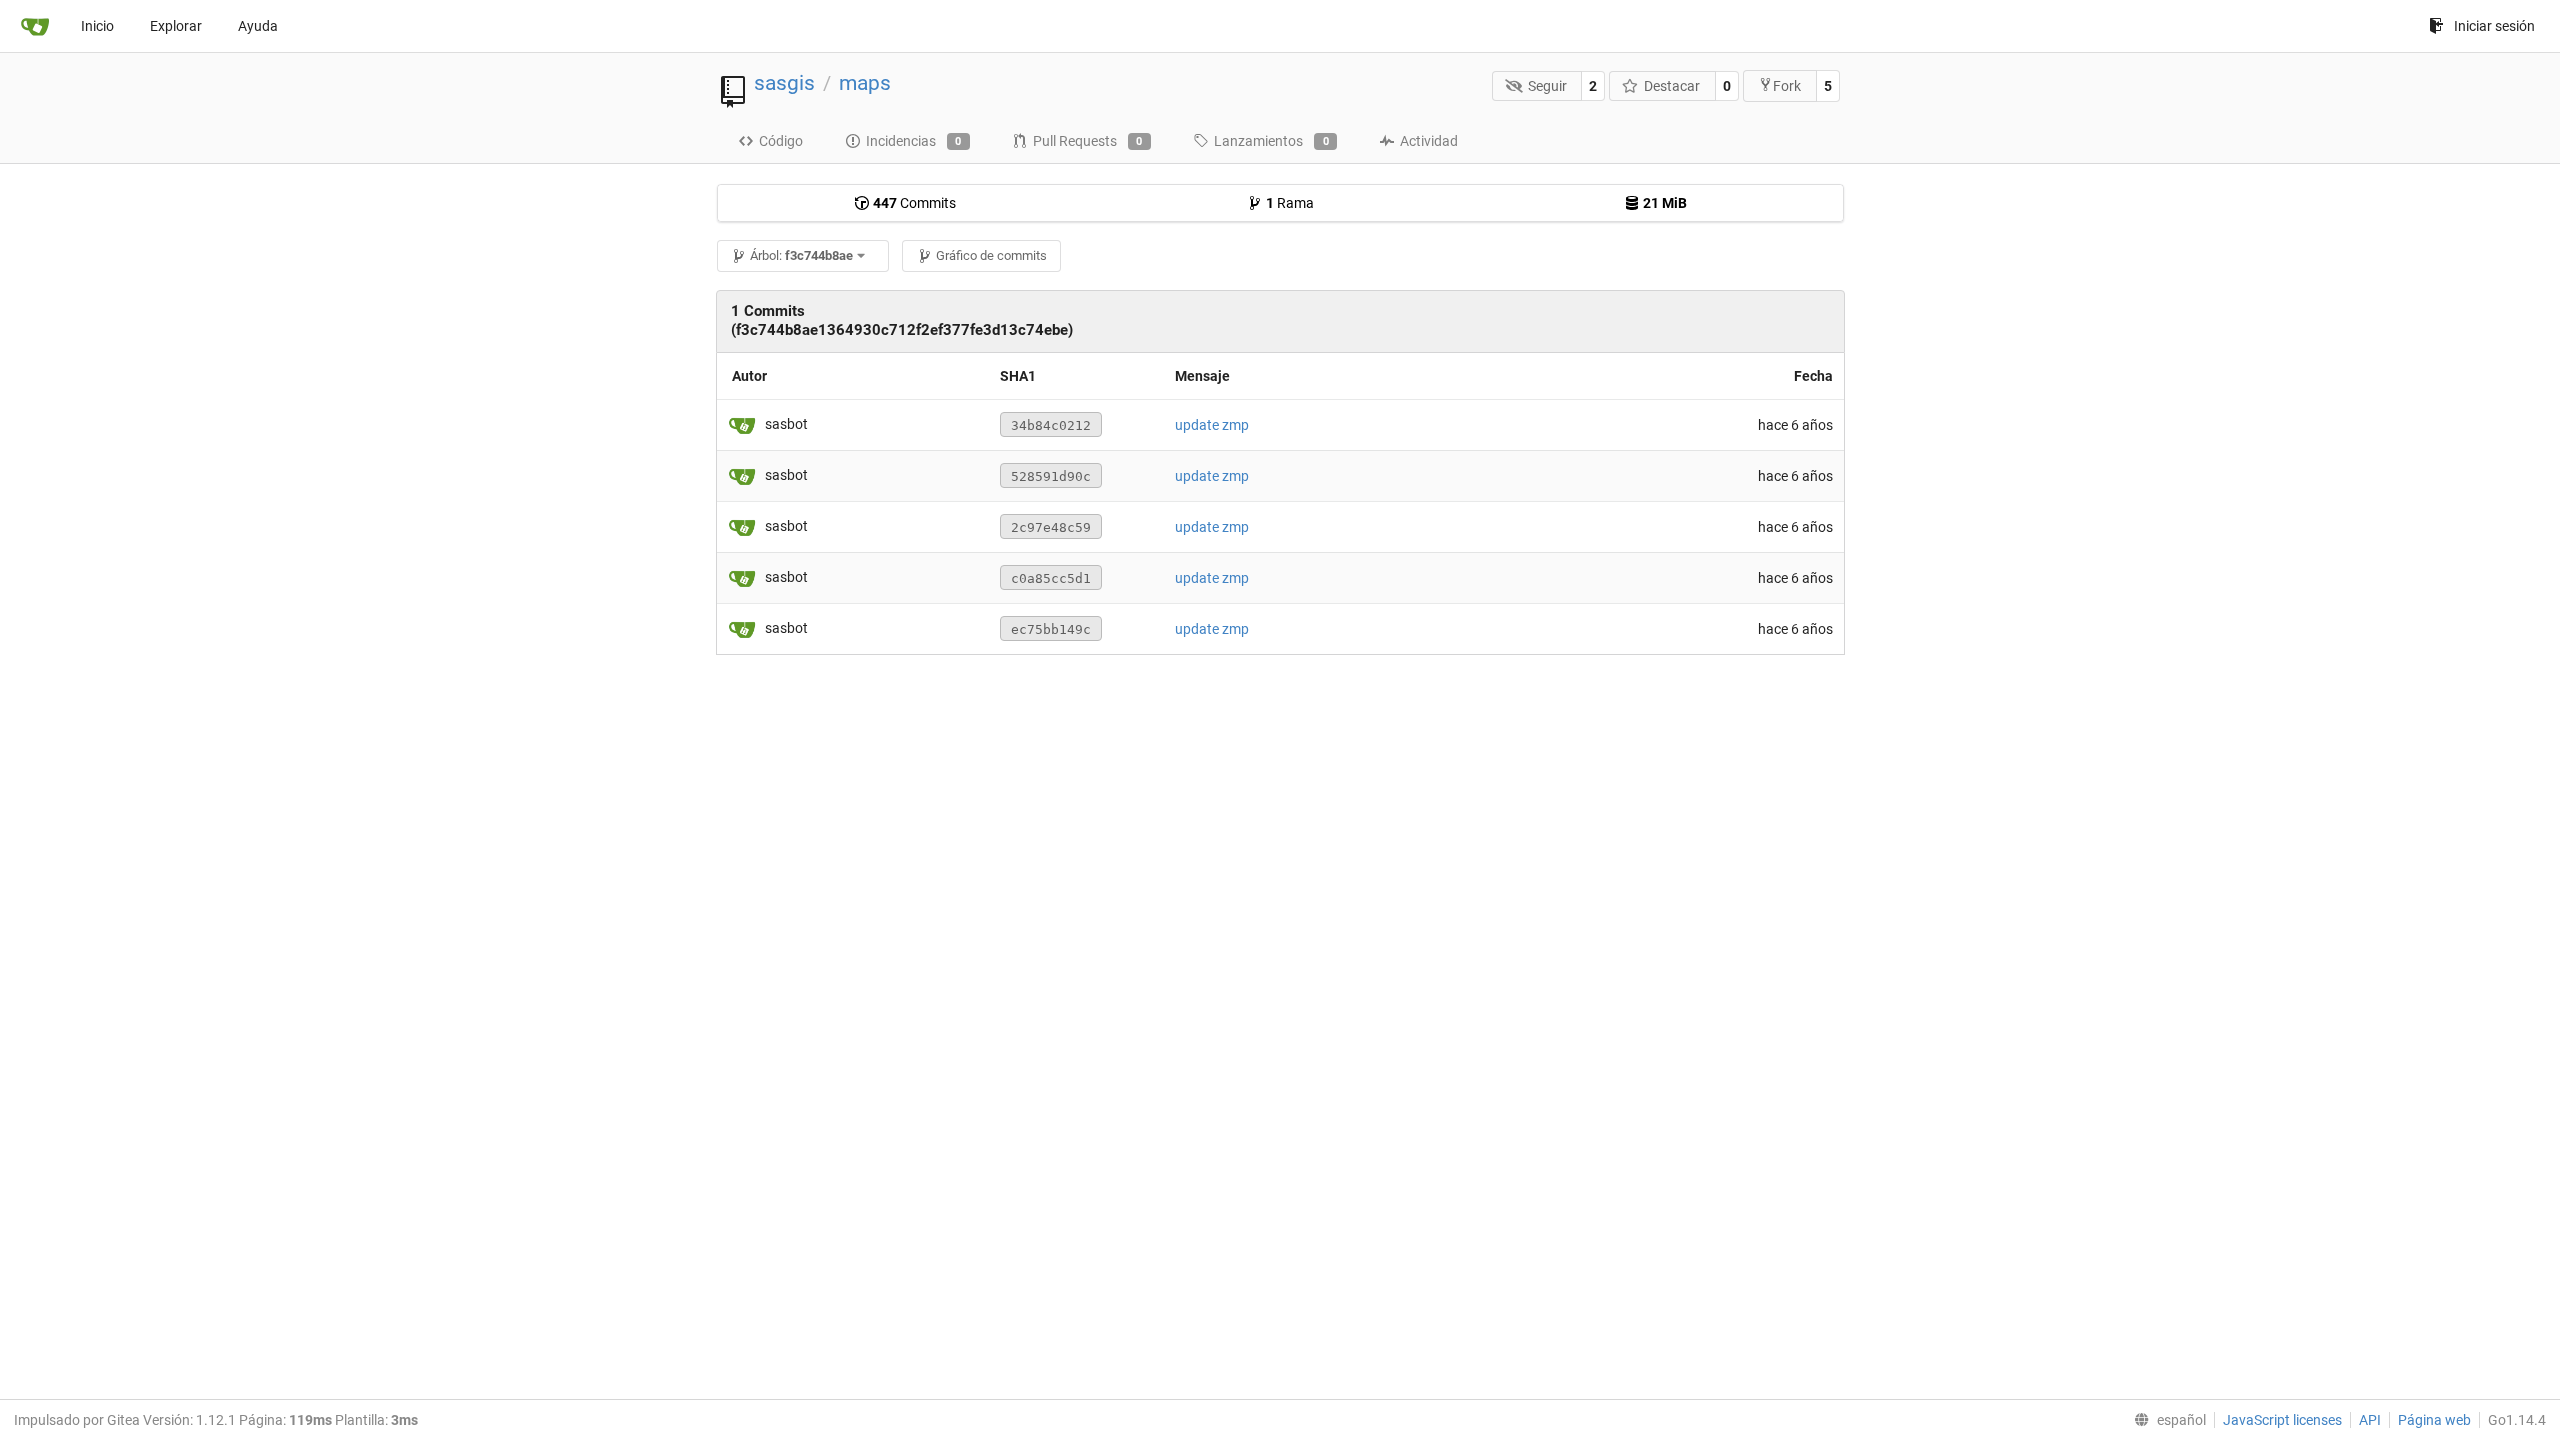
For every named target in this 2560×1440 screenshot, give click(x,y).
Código (781, 141)
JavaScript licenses (2282, 1420)
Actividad (1429, 141)
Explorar (176, 26)
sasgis (784, 83)
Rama (1290, 203)
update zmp (1212, 425)
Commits (914, 203)
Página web (2434, 1420)
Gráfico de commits (991, 255)
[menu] (2166, 1420)
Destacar (1672, 86)
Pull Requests (1088, 141)
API (2370, 1420)
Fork (1787, 86)
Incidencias (914, 141)
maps (865, 83)
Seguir (1547, 86)
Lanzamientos (1271, 141)
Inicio (97, 26)
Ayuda (258, 26)
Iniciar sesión (2494, 26)
